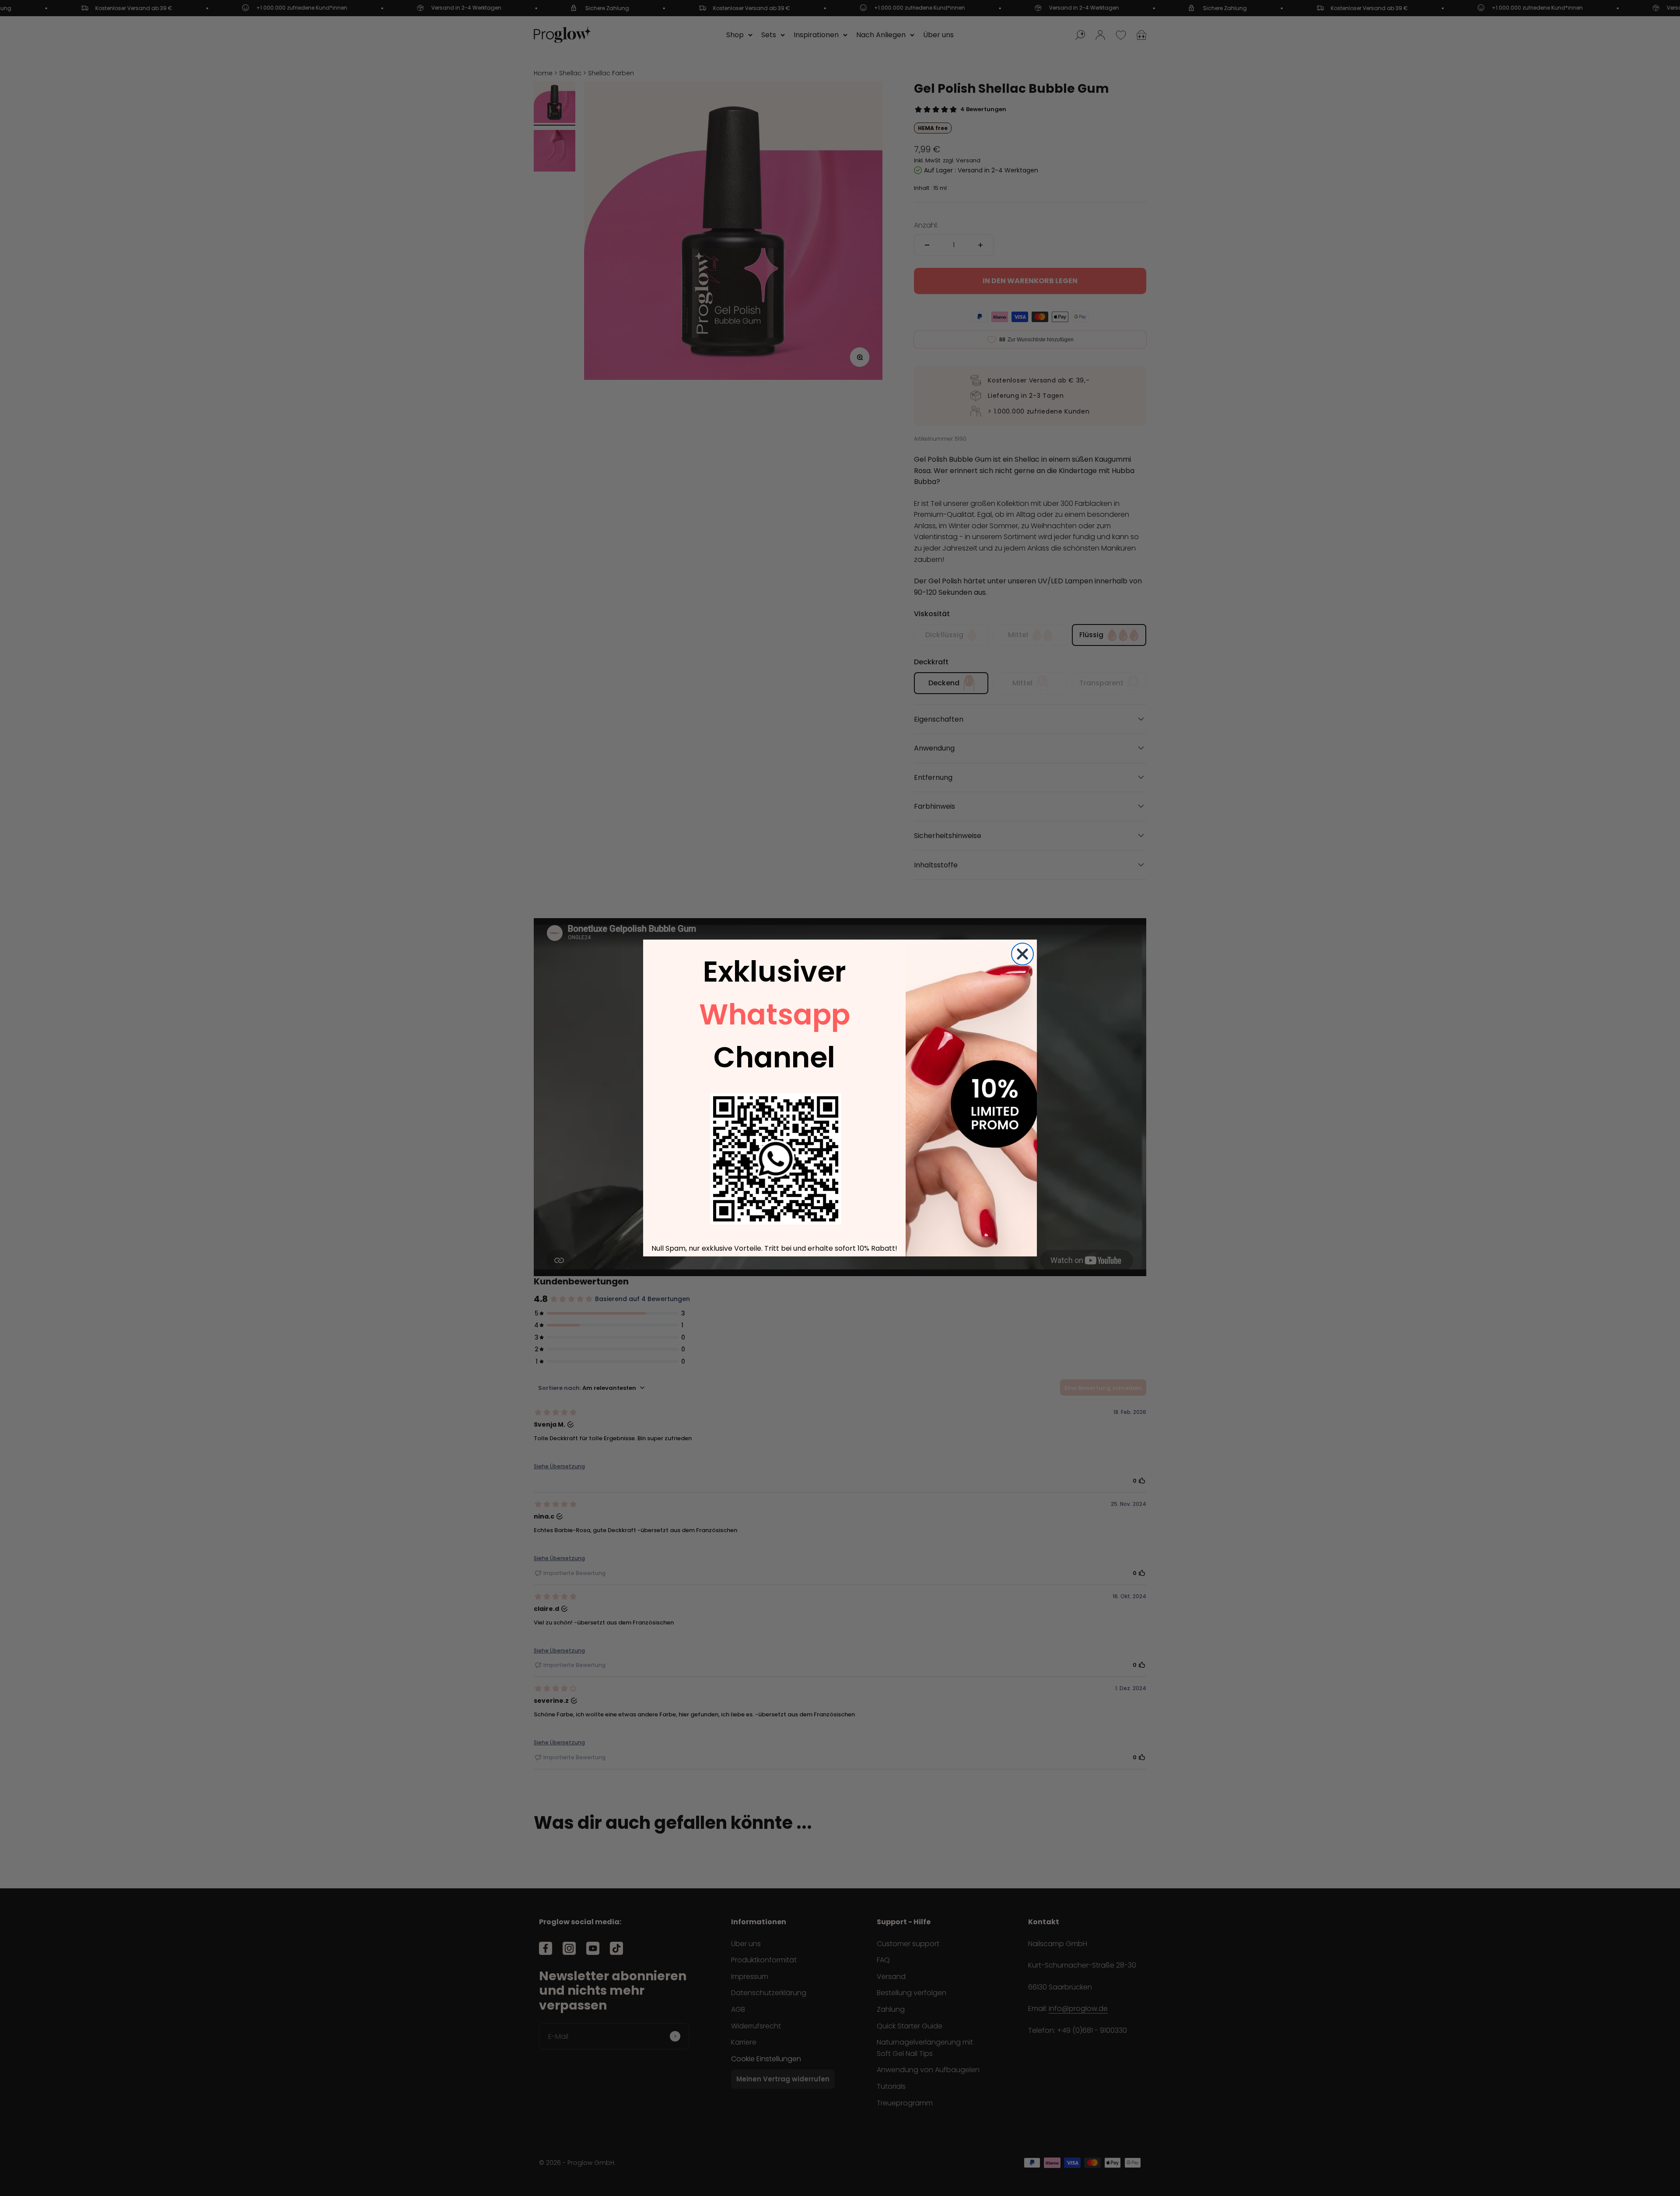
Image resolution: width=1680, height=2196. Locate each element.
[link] (776, 1159)
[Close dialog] (1022, 954)
